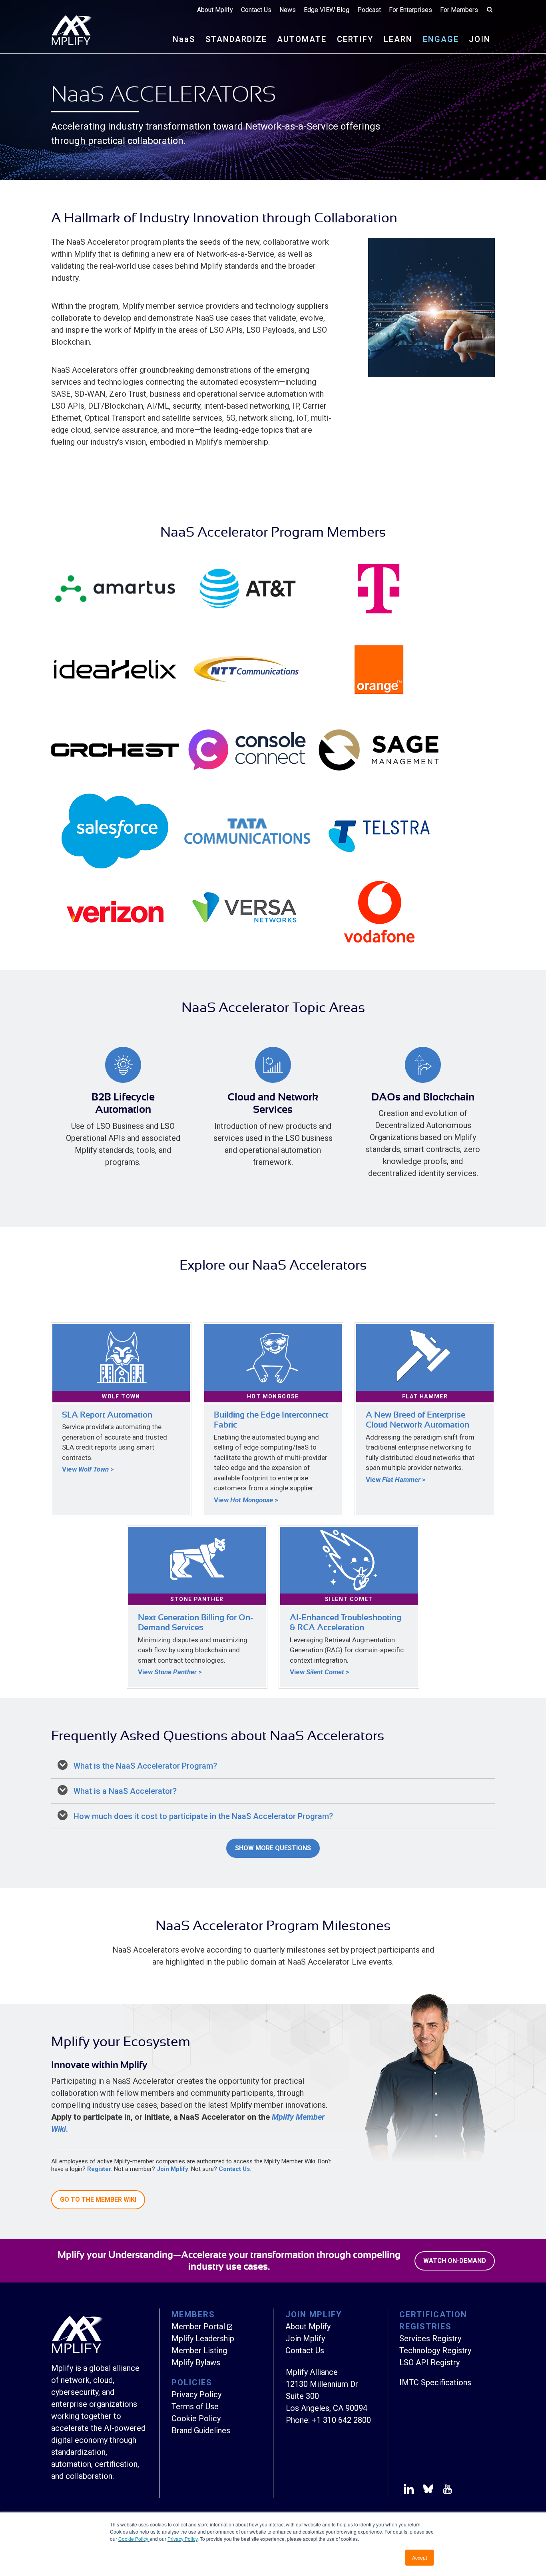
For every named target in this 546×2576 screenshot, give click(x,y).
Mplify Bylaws (196, 2362)
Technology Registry (435, 2350)
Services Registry (430, 2338)
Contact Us (256, 10)
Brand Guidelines (201, 2430)
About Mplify (215, 10)
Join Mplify (172, 2169)
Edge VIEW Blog (327, 10)
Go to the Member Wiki (98, 2200)
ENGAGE (441, 39)
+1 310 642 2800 (341, 2420)
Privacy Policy (182, 2539)
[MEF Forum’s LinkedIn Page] (409, 2490)
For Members (459, 10)
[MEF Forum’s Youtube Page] (446, 2490)
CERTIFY (355, 39)
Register (99, 2169)
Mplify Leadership (203, 2338)
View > (88, 1469)
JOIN (480, 39)
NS (184, 39)
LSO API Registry (429, 2362)
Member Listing (199, 2350)
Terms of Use (195, 2406)
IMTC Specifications (435, 2382)
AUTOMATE (302, 39)
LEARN (398, 39)
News (288, 10)
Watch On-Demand (455, 2261)
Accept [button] (419, 2557)
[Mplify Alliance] (77, 2351)
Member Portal (198, 2326)
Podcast (369, 10)
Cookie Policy (134, 2539)
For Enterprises (410, 10)
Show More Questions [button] (273, 1848)
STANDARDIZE (236, 39)
